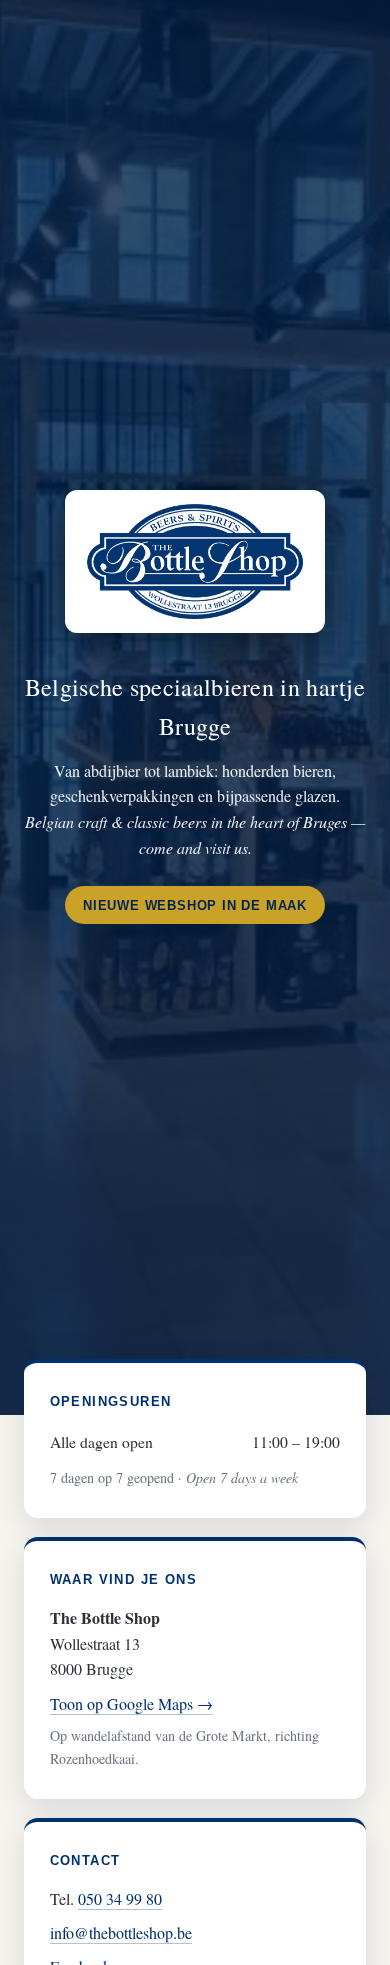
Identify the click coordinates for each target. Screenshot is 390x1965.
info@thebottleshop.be (121, 1932)
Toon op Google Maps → (131, 1703)
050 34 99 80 (120, 1898)
